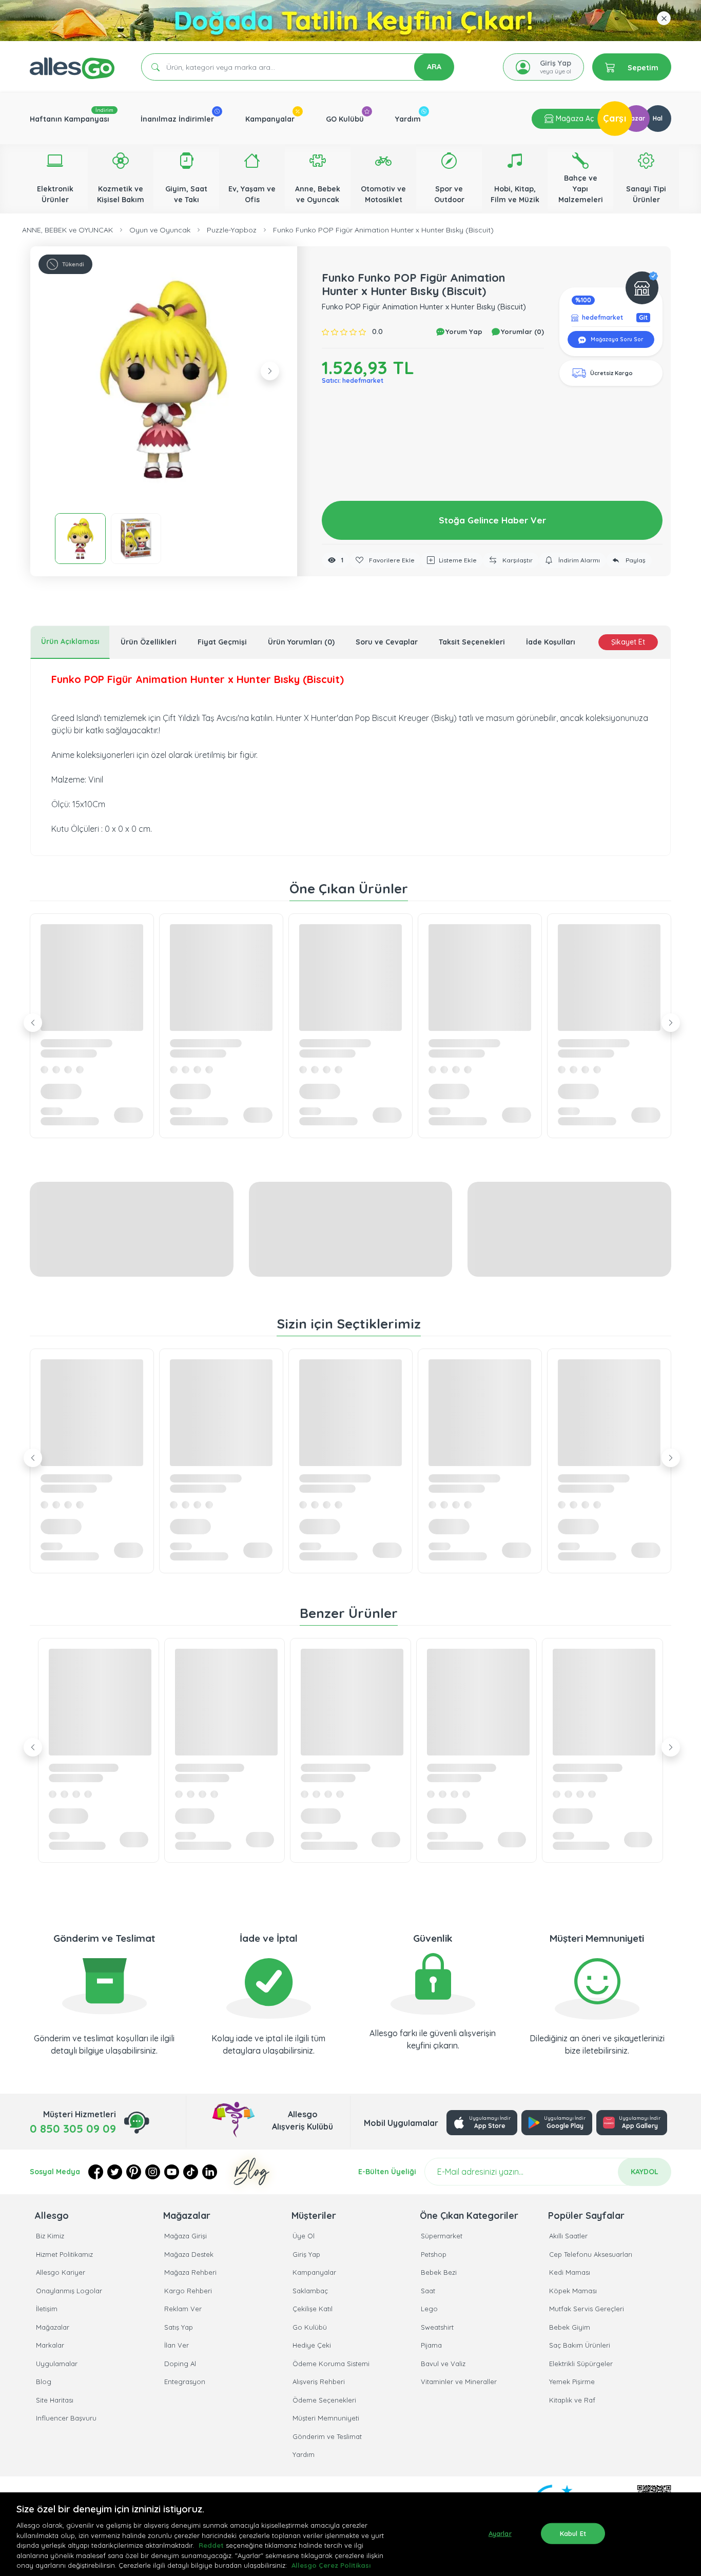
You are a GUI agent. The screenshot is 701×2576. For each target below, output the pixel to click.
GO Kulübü (345, 119)
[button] (164, 380)
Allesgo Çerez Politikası (331, 2565)
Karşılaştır (517, 560)
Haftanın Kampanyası (70, 119)
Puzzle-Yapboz (232, 230)
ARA (434, 67)
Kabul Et (573, 2533)
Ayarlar (500, 2533)
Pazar (636, 118)
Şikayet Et (628, 642)
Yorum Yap (463, 331)
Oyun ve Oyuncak (160, 230)
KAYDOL (645, 2172)
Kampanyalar (270, 119)
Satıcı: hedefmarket (353, 380)
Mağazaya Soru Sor (616, 339)
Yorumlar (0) (521, 331)
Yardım (408, 119)
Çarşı (615, 118)
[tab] (70, 642)
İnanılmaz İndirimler (177, 119)
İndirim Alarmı (578, 560)
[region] (350, 2534)
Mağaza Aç (574, 119)
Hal (658, 118)
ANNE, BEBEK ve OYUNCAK (67, 230)
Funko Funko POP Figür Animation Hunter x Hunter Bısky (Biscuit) (383, 230)
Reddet (211, 2545)
